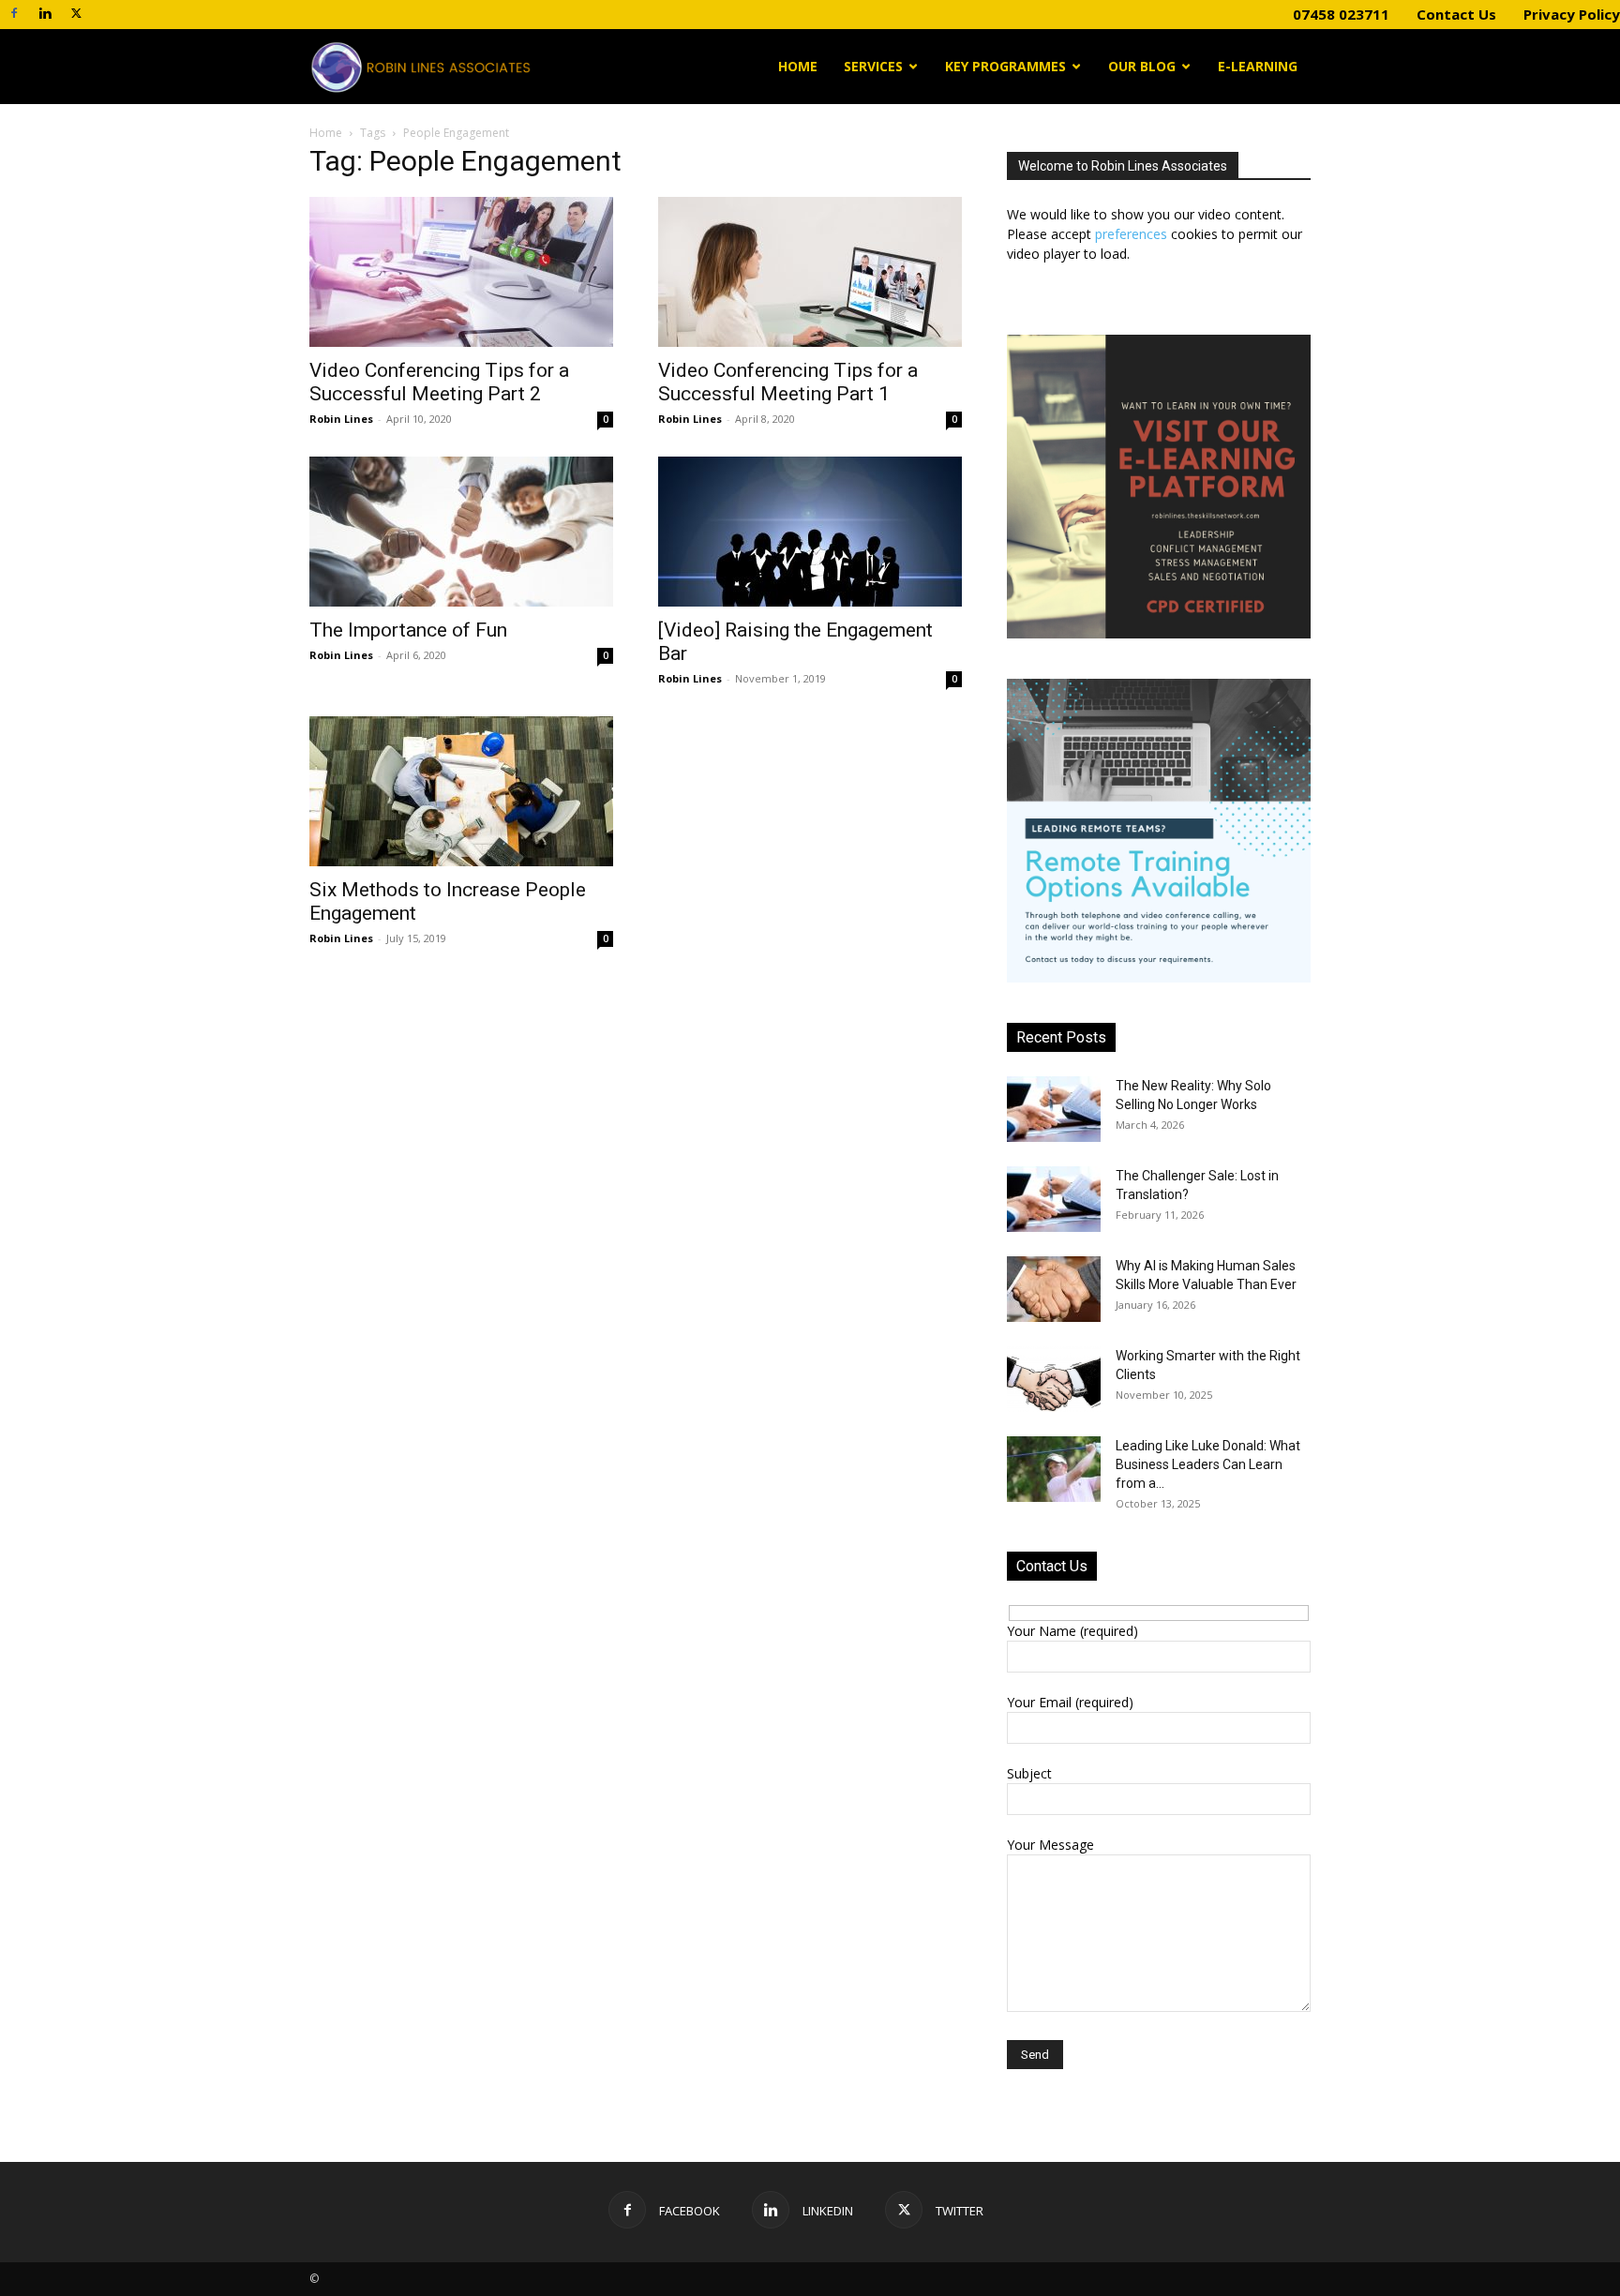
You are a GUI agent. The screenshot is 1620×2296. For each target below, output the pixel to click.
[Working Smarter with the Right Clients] (1054, 1379)
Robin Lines (341, 419)
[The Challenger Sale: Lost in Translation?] (1054, 1199)
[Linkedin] (45, 13)
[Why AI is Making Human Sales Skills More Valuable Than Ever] (1054, 1289)
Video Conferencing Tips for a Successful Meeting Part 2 (439, 382)
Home (798, 66)
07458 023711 (1341, 14)
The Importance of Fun (408, 630)
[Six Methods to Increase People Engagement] (461, 791)
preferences (1131, 234)
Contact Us (1456, 14)
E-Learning (1258, 66)
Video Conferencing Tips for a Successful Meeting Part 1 (788, 382)
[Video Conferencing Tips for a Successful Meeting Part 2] (461, 272)
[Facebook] (14, 13)
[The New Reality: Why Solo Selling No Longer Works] (1054, 1109)
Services (873, 66)
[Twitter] (76, 13)
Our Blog (1142, 66)
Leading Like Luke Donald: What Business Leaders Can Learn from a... (1208, 1464)
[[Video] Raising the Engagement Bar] (810, 532)
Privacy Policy (1572, 14)
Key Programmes (1005, 66)
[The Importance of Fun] (461, 532)
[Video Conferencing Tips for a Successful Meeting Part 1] (810, 272)
